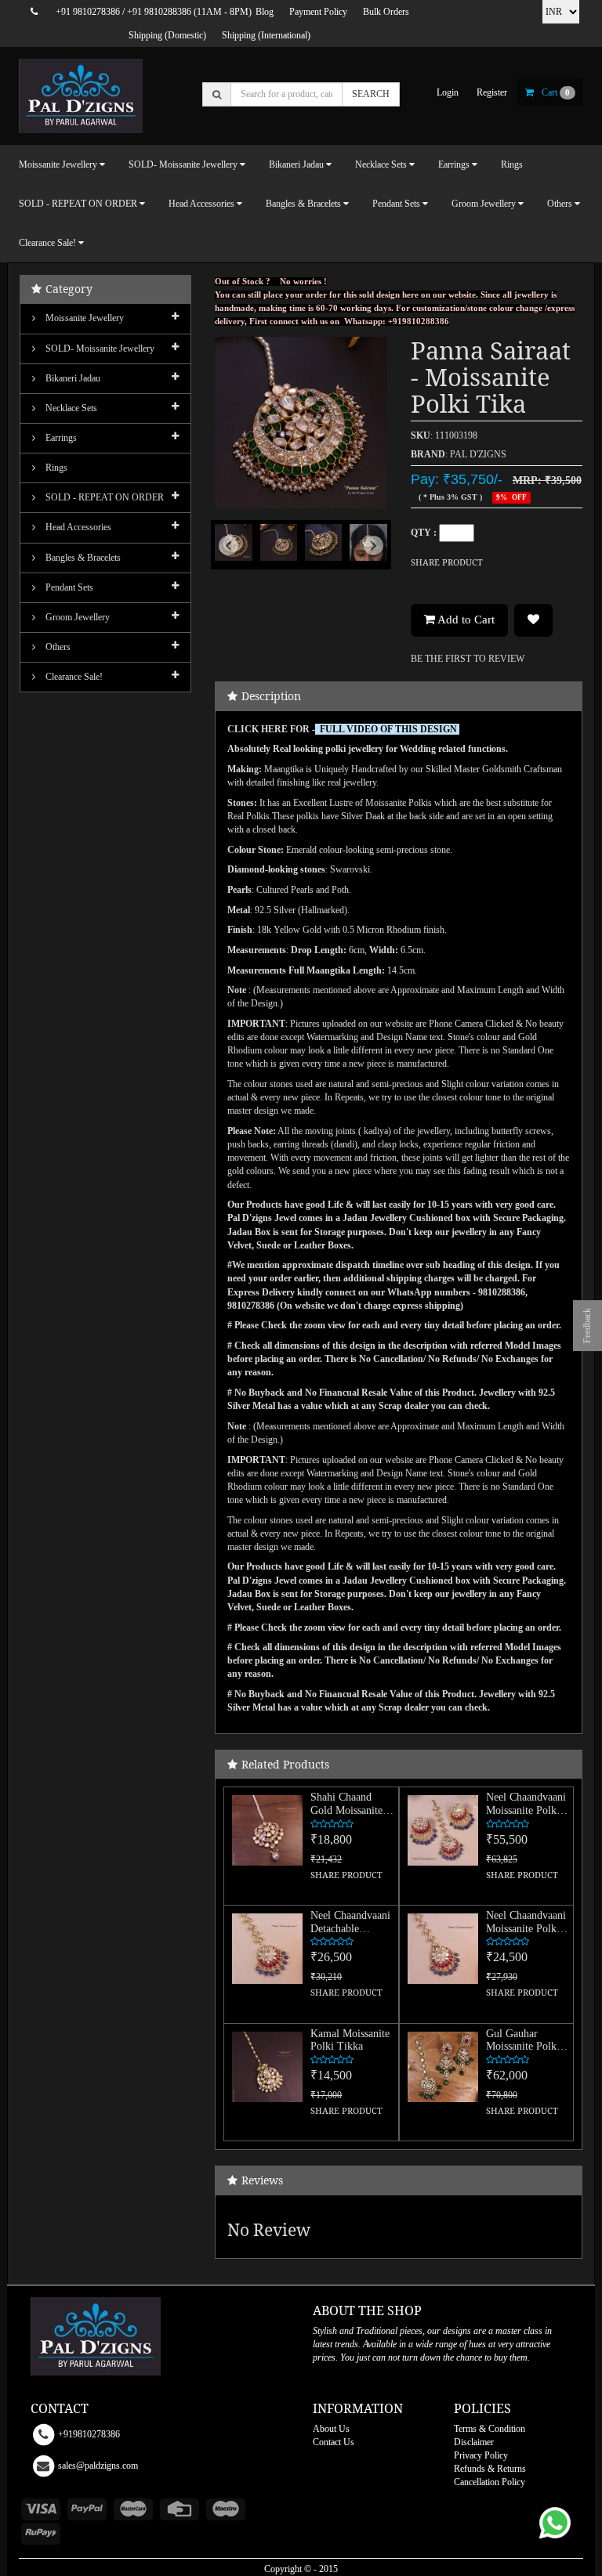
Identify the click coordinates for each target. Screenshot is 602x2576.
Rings (512, 164)
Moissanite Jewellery (83, 318)
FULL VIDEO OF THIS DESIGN (388, 729)
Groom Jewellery (76, 617)
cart (556, 92)
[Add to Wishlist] (533, 620)
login (448, 92)
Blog (265, 12)
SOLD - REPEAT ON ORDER (103, 497)
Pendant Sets (68, 587)
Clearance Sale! (73, 677)
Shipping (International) (266, 35)
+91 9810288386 (159, 12)
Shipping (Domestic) (167, 35)
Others (57, 647)
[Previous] (228, 559)
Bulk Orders (386, 12)
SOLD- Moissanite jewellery (99, 349)
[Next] (374, 559)
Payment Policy (318, 12)
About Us (331, 2429)
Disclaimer (474, 2442)
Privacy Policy (481, 2455)
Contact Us (334, 2442)
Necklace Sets (70, 408)
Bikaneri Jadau (72, 378)
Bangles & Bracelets (82, 558)
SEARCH (371, 94)
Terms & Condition (490, 2429)
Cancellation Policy (490, 2482)
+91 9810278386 (88, 12)
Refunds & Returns (490, 2469)
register (492, 92)
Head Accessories (77, 527)
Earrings (60, 438)
